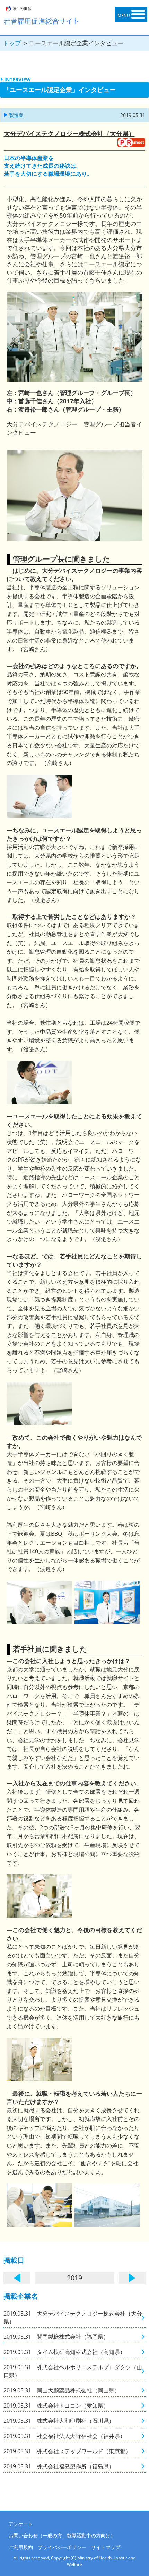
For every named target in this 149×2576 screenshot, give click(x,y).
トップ (12, 43)
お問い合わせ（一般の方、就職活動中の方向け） (62, 2535)
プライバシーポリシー (62, 2547)
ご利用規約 (21, 2547)
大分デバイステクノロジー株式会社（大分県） (69, 133)
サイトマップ (106, 2547)
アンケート (21, 2524)
